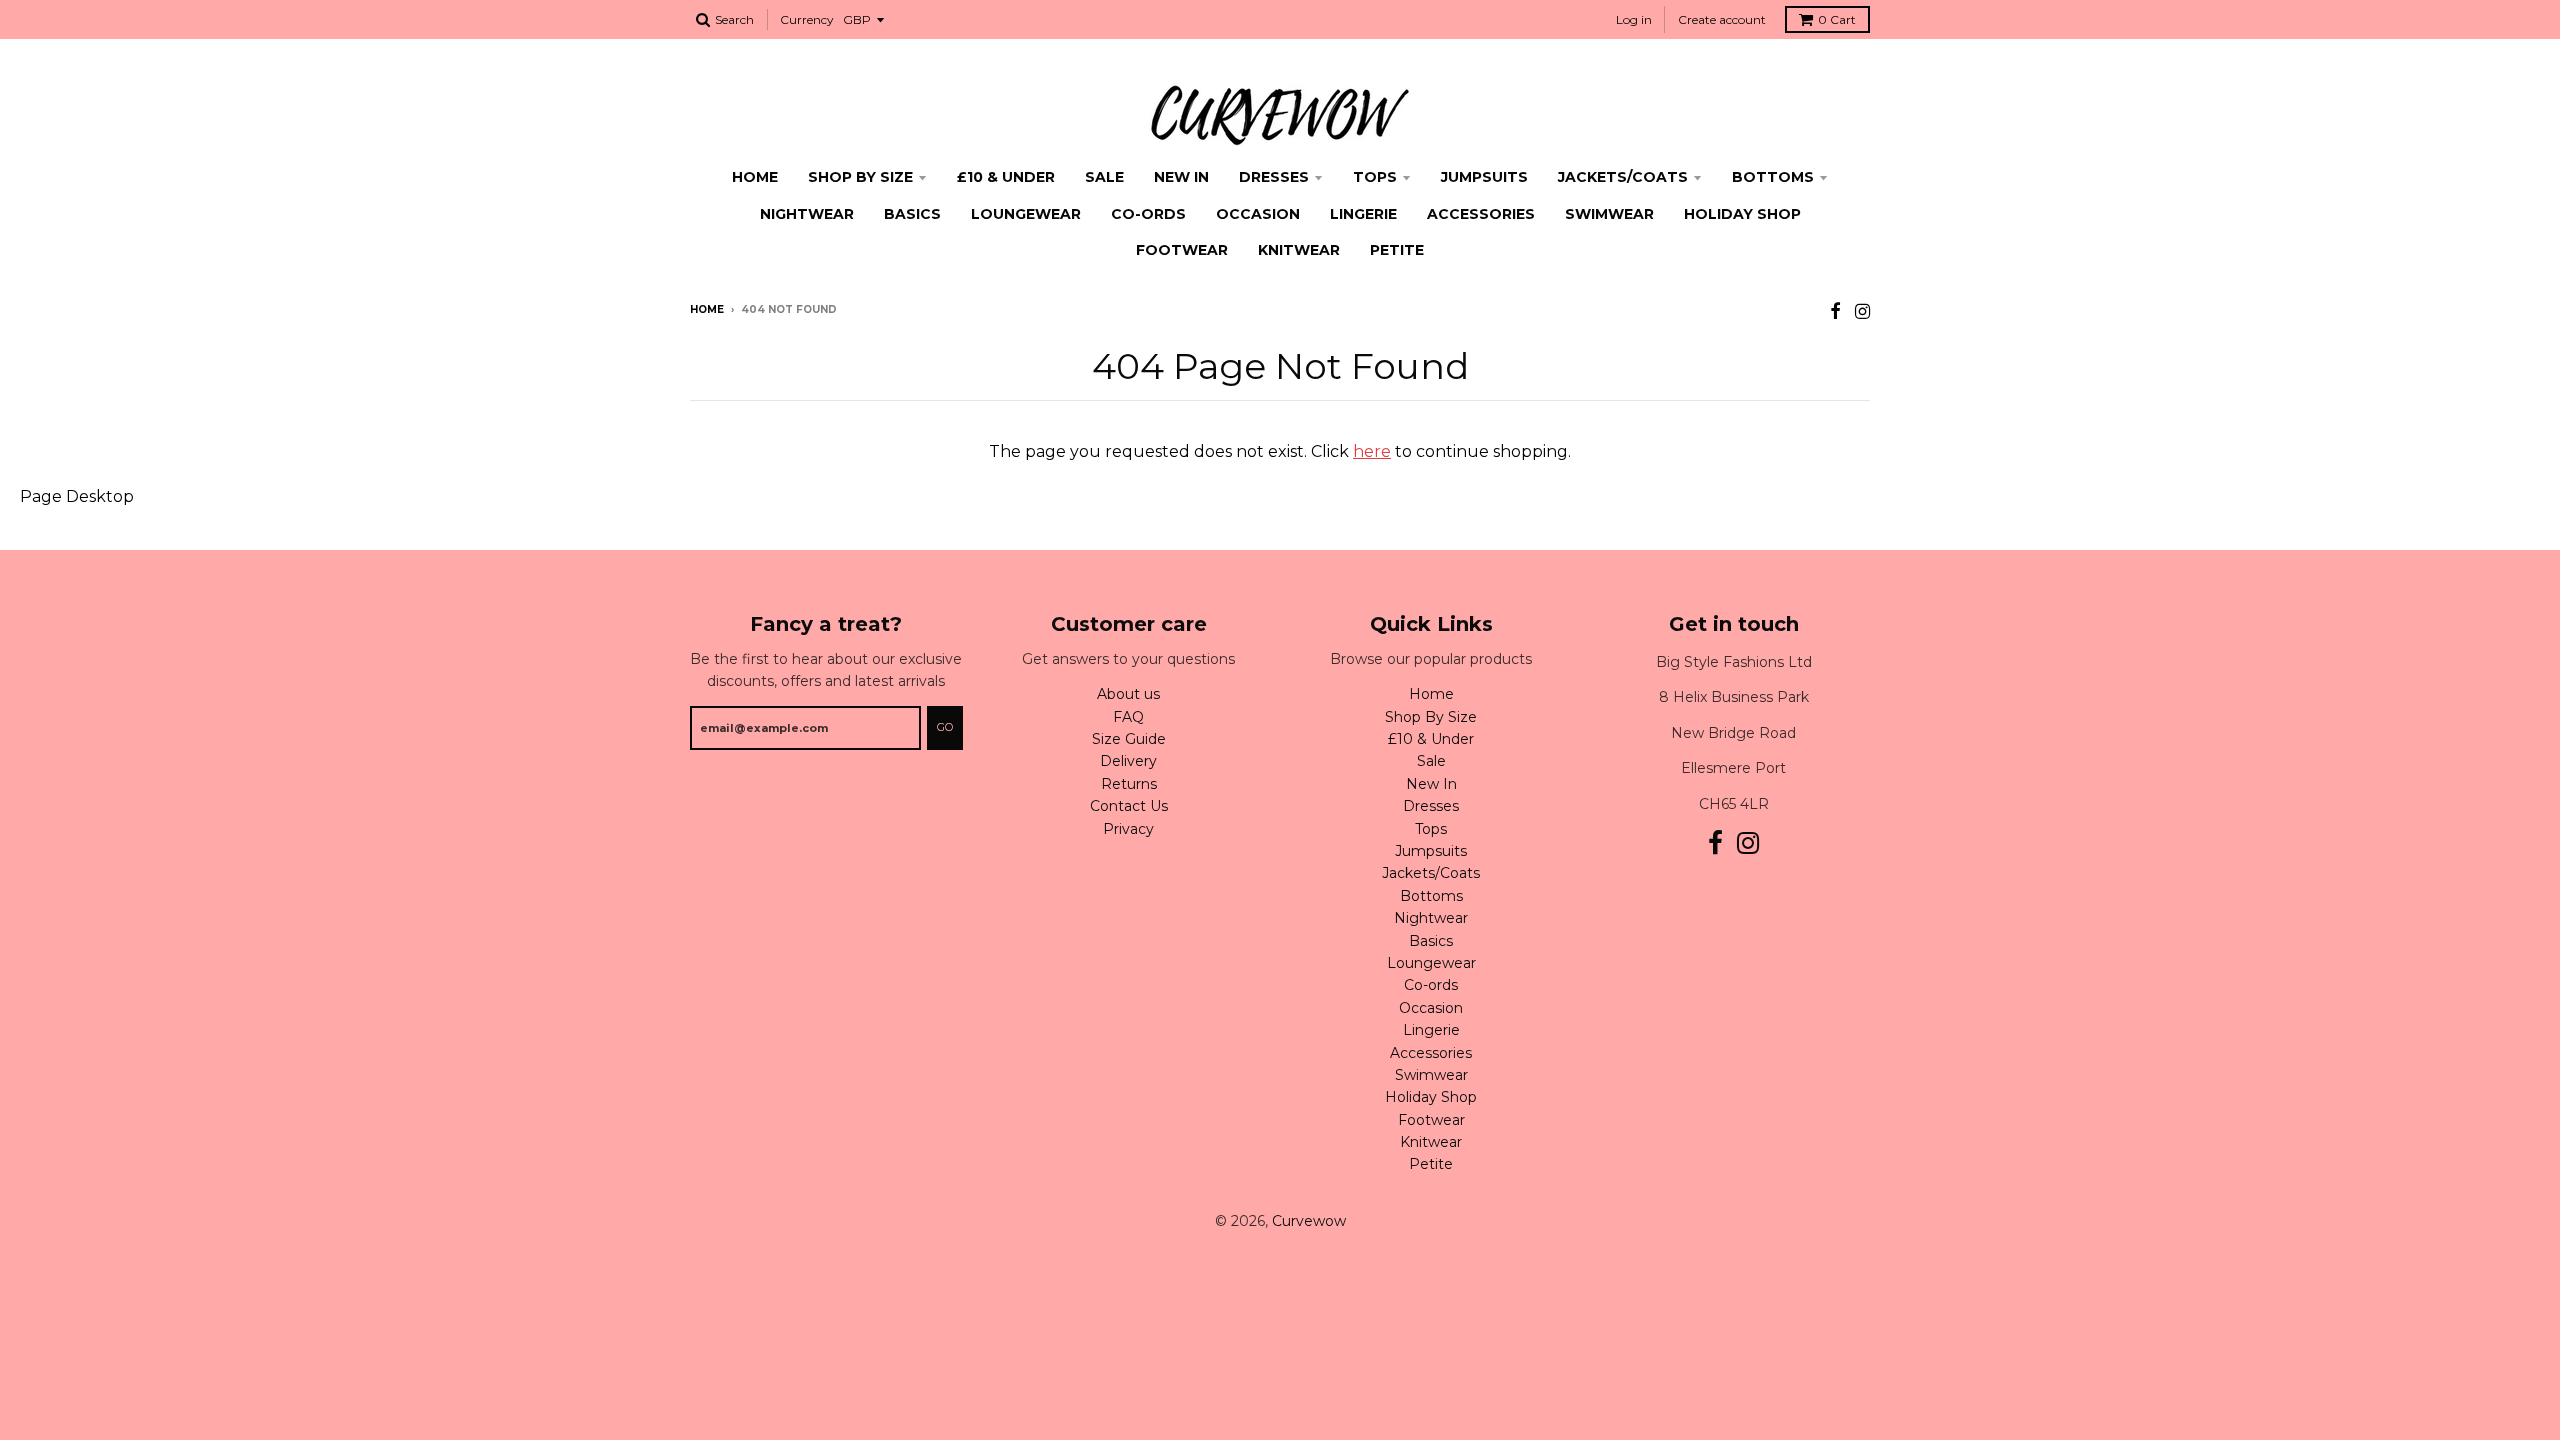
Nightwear (807, 214)
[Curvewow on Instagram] (1862, 311)
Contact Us (1129, 806)
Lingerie (1363, 214)
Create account (1722, 19)
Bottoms (1773, 177)
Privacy (1128, 829)
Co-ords (1148, 214)
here (1372, 451)
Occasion (1258, 214)
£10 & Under (1006, 177)
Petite (1397, 250)
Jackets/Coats (1623, 177)
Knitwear (1299, 250)
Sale (1104, 177)
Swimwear (1609, 214)
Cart (1837, 19)
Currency (807, 19)
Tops (1375, 177)
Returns (1129, 784)
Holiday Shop (1742, 214)
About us (1128, 694)
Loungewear (1026, 214)
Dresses (1274, 177)
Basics (912, 214)
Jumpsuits (1484, 177)
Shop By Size (860, 177)
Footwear (1182, 250)
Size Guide (1129, 739)
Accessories (1481, 214)
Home (755, 177)
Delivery (1128, 761)
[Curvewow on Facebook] (1835, 311)
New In (1181, 177)
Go (945, 727)
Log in (1634, 19)
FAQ (1128, 717)
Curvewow (1309, 1221)
